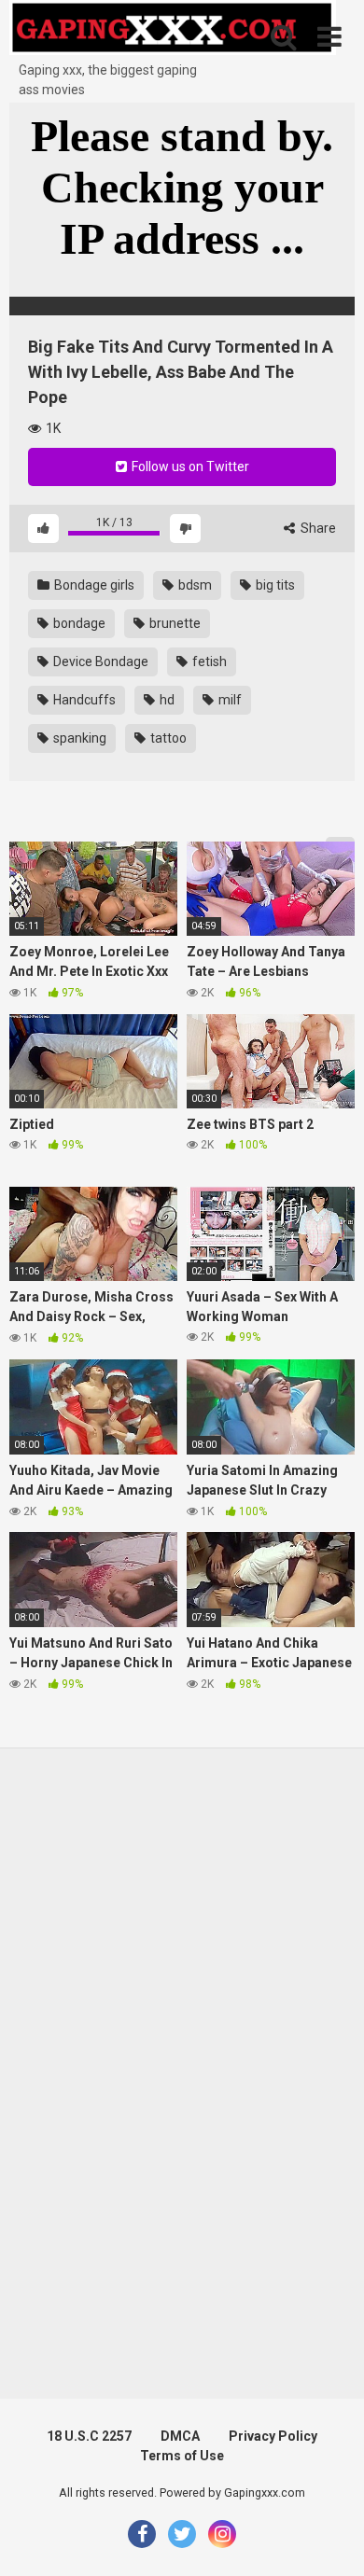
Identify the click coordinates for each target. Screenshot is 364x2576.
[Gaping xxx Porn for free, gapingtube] (173, 30)
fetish (208, 661)
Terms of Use (182, 2456)
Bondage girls (93, 585)
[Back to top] (329, 2538)
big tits (274, 585)
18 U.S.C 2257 (89, 2436)
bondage (78, 623)
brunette (174, 623)
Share (317, 528)
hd (166, 700)
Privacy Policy (273, 2436)
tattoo (167, 738)
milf (229, 700)
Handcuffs (83, 700)
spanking (78, 738)
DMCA (180, 2436)
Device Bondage (99, 661)
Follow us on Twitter (189, 466)
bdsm (194, 585)
